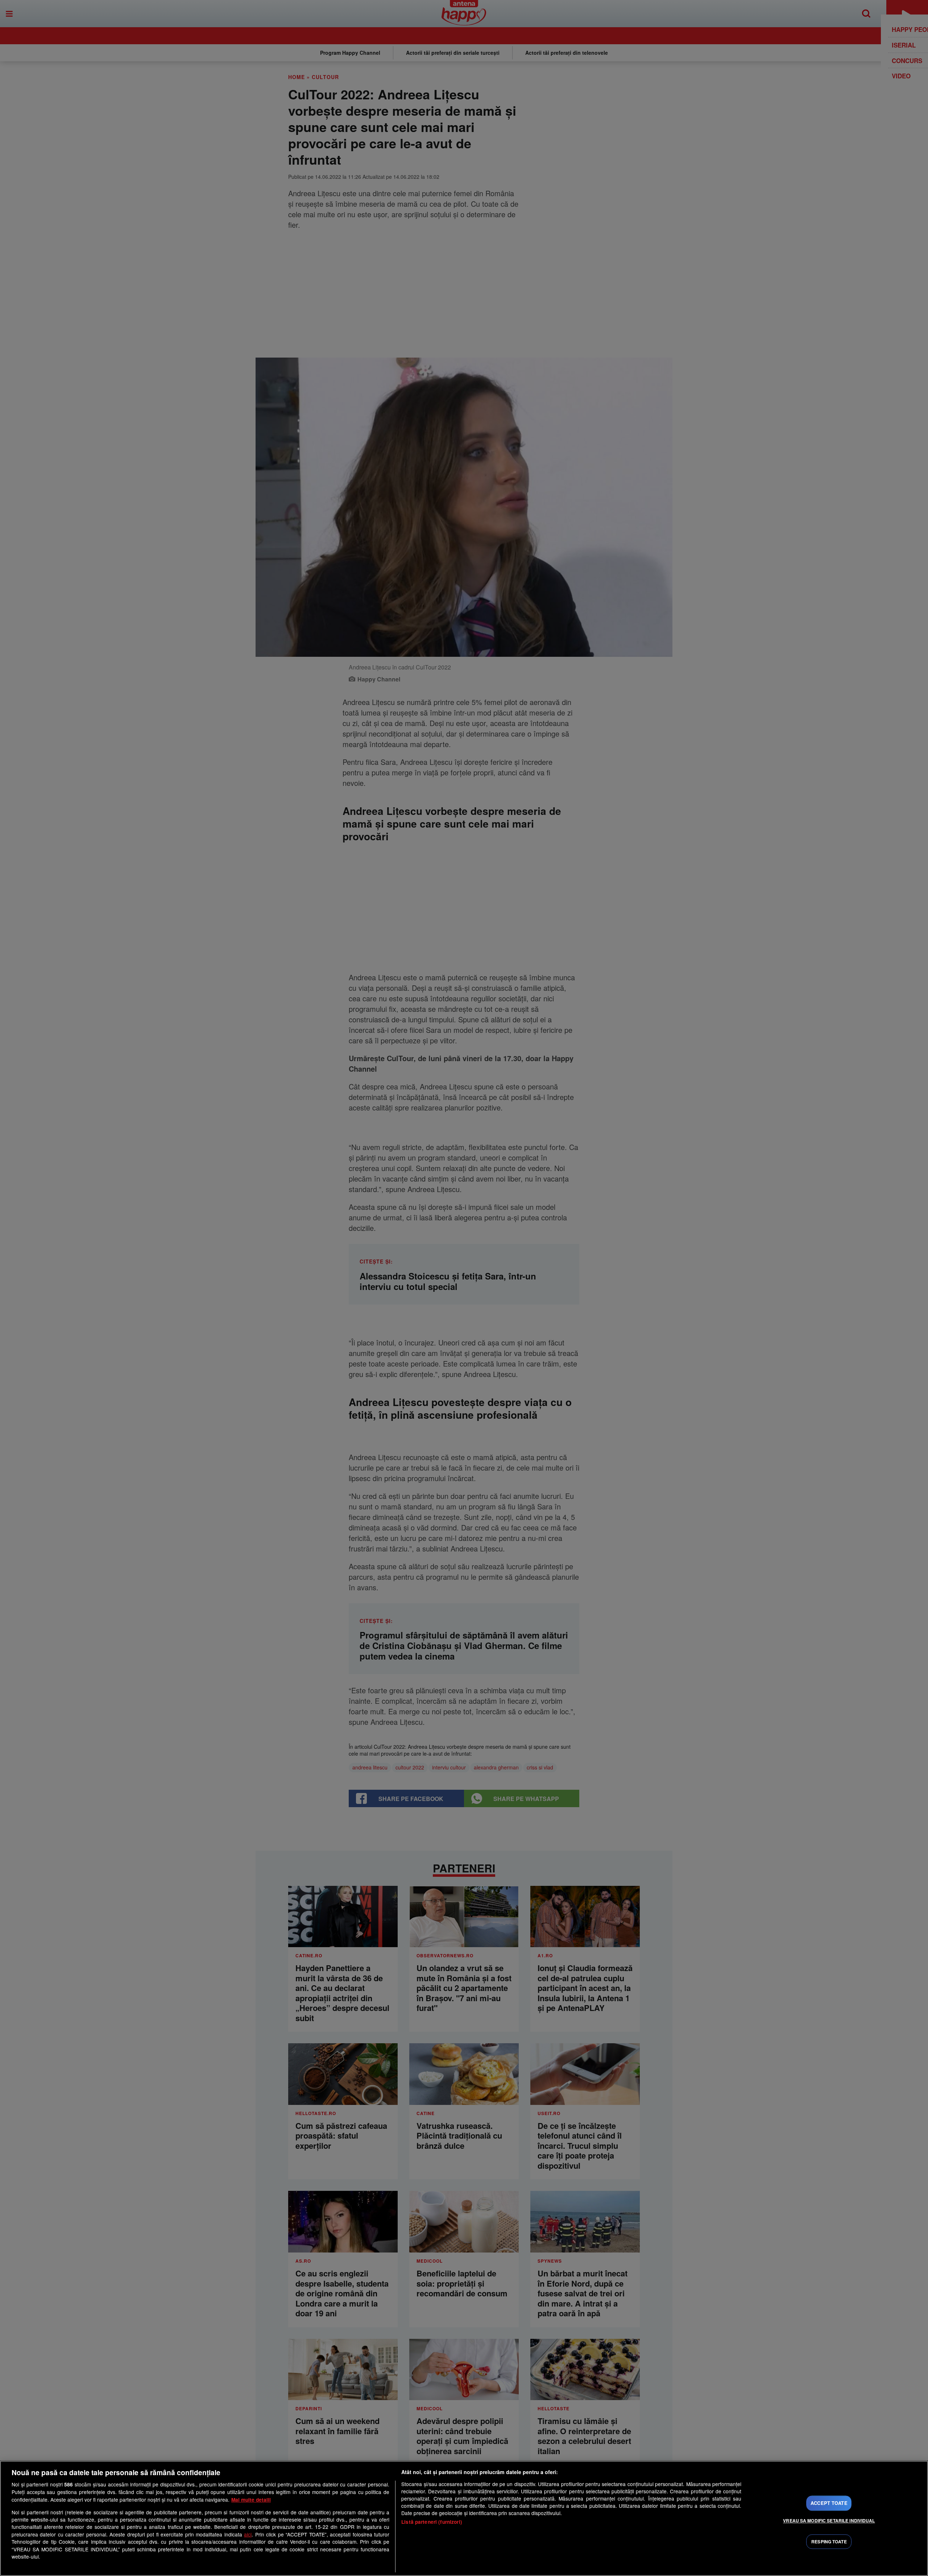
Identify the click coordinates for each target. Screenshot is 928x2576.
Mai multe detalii (251, 2500)
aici (248, 2534)
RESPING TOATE (829, 2542)
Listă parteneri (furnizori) (432, 2522)
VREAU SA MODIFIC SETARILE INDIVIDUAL (829, 2521)
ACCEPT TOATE (829, 2503)
